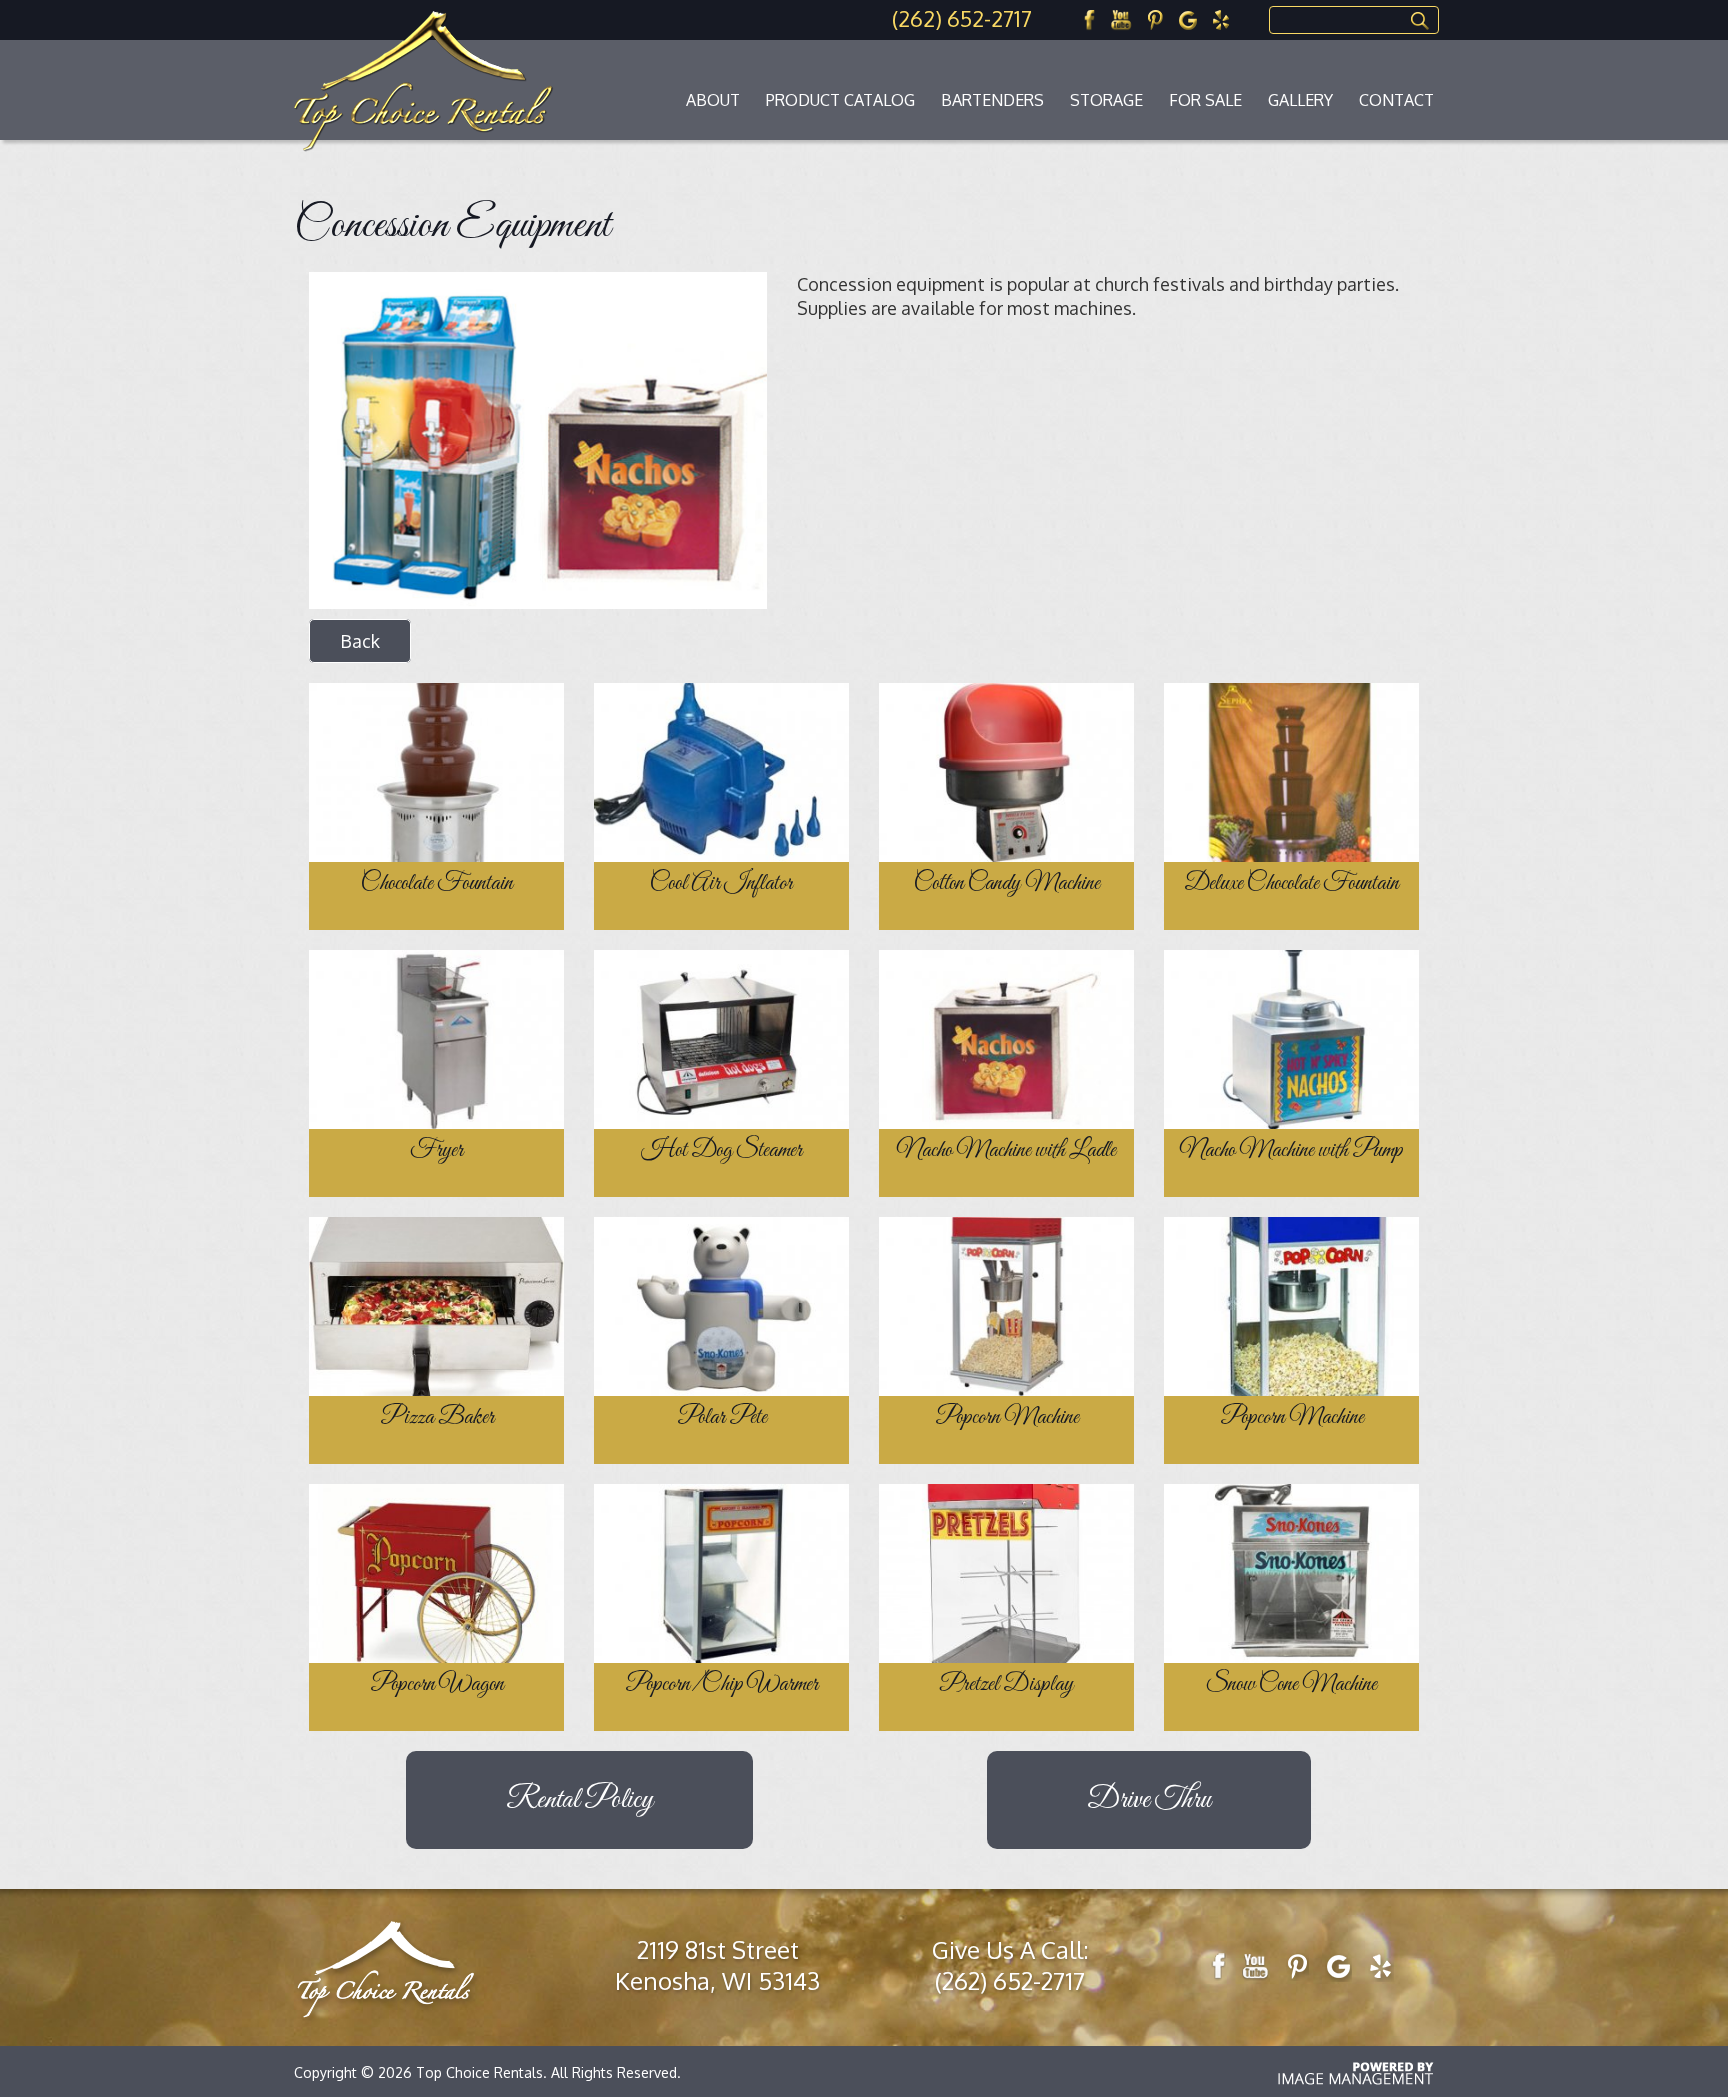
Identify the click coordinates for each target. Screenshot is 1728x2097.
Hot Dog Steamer (721, 1151)
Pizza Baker (437, 1418)
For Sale (1205, 100)
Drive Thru (1149, 1800)
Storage (1106, 100)
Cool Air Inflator (721, 884)
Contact (1396, 100)
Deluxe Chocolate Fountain (1291, 884)
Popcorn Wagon (437, 1685)
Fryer (436, 1151)
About (713, 100)
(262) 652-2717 (962, 18)
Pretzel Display (1006, 1685)
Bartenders (992, 100)
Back (360, 641)
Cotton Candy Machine (1007, 884)
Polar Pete (722, 1418)
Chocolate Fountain (437, 884)
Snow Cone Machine (1291, 1685)
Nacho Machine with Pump (1291, 1151)
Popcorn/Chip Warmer (721, 1685)
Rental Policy (579, 1800)
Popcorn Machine (1007, 1418)
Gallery (1300, 100)
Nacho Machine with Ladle (1006, 1151)
